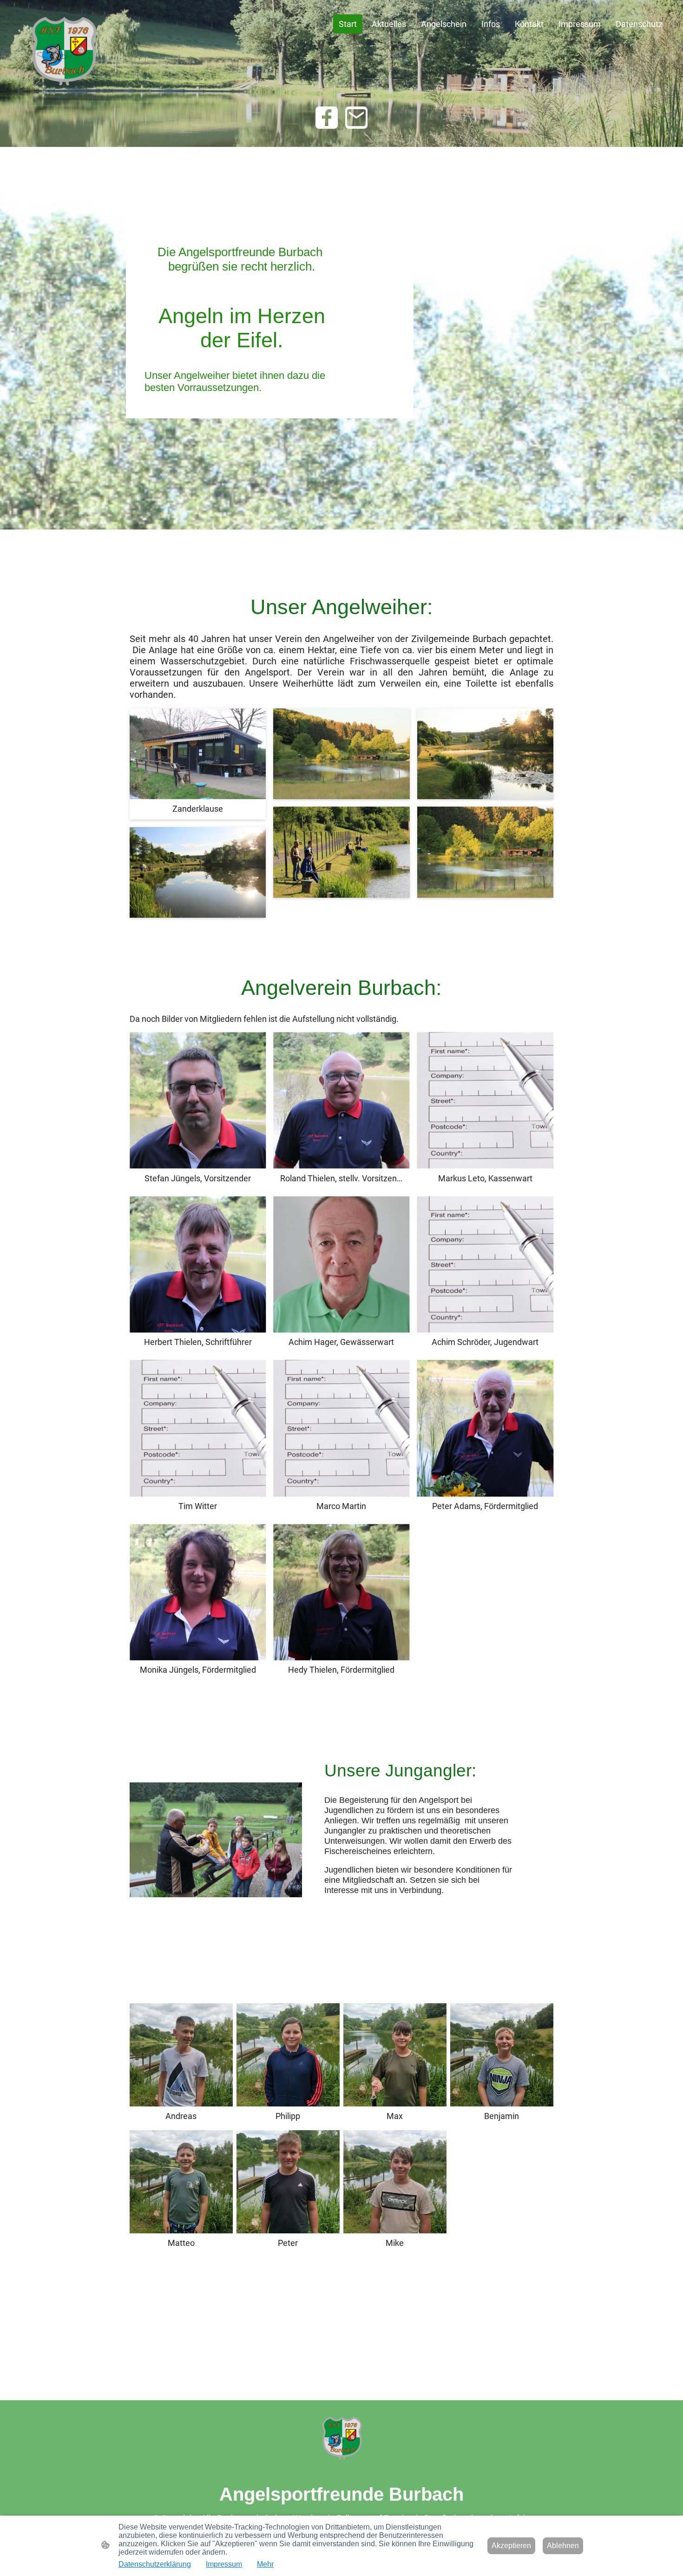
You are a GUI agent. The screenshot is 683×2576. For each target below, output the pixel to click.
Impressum (224, 2564)
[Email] (356, 118)
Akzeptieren (511, 2546)
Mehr (265, 2564)
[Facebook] (327, 118)
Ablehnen (563, 2546)
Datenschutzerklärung (155, 2564)
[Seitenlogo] (63, 51)
